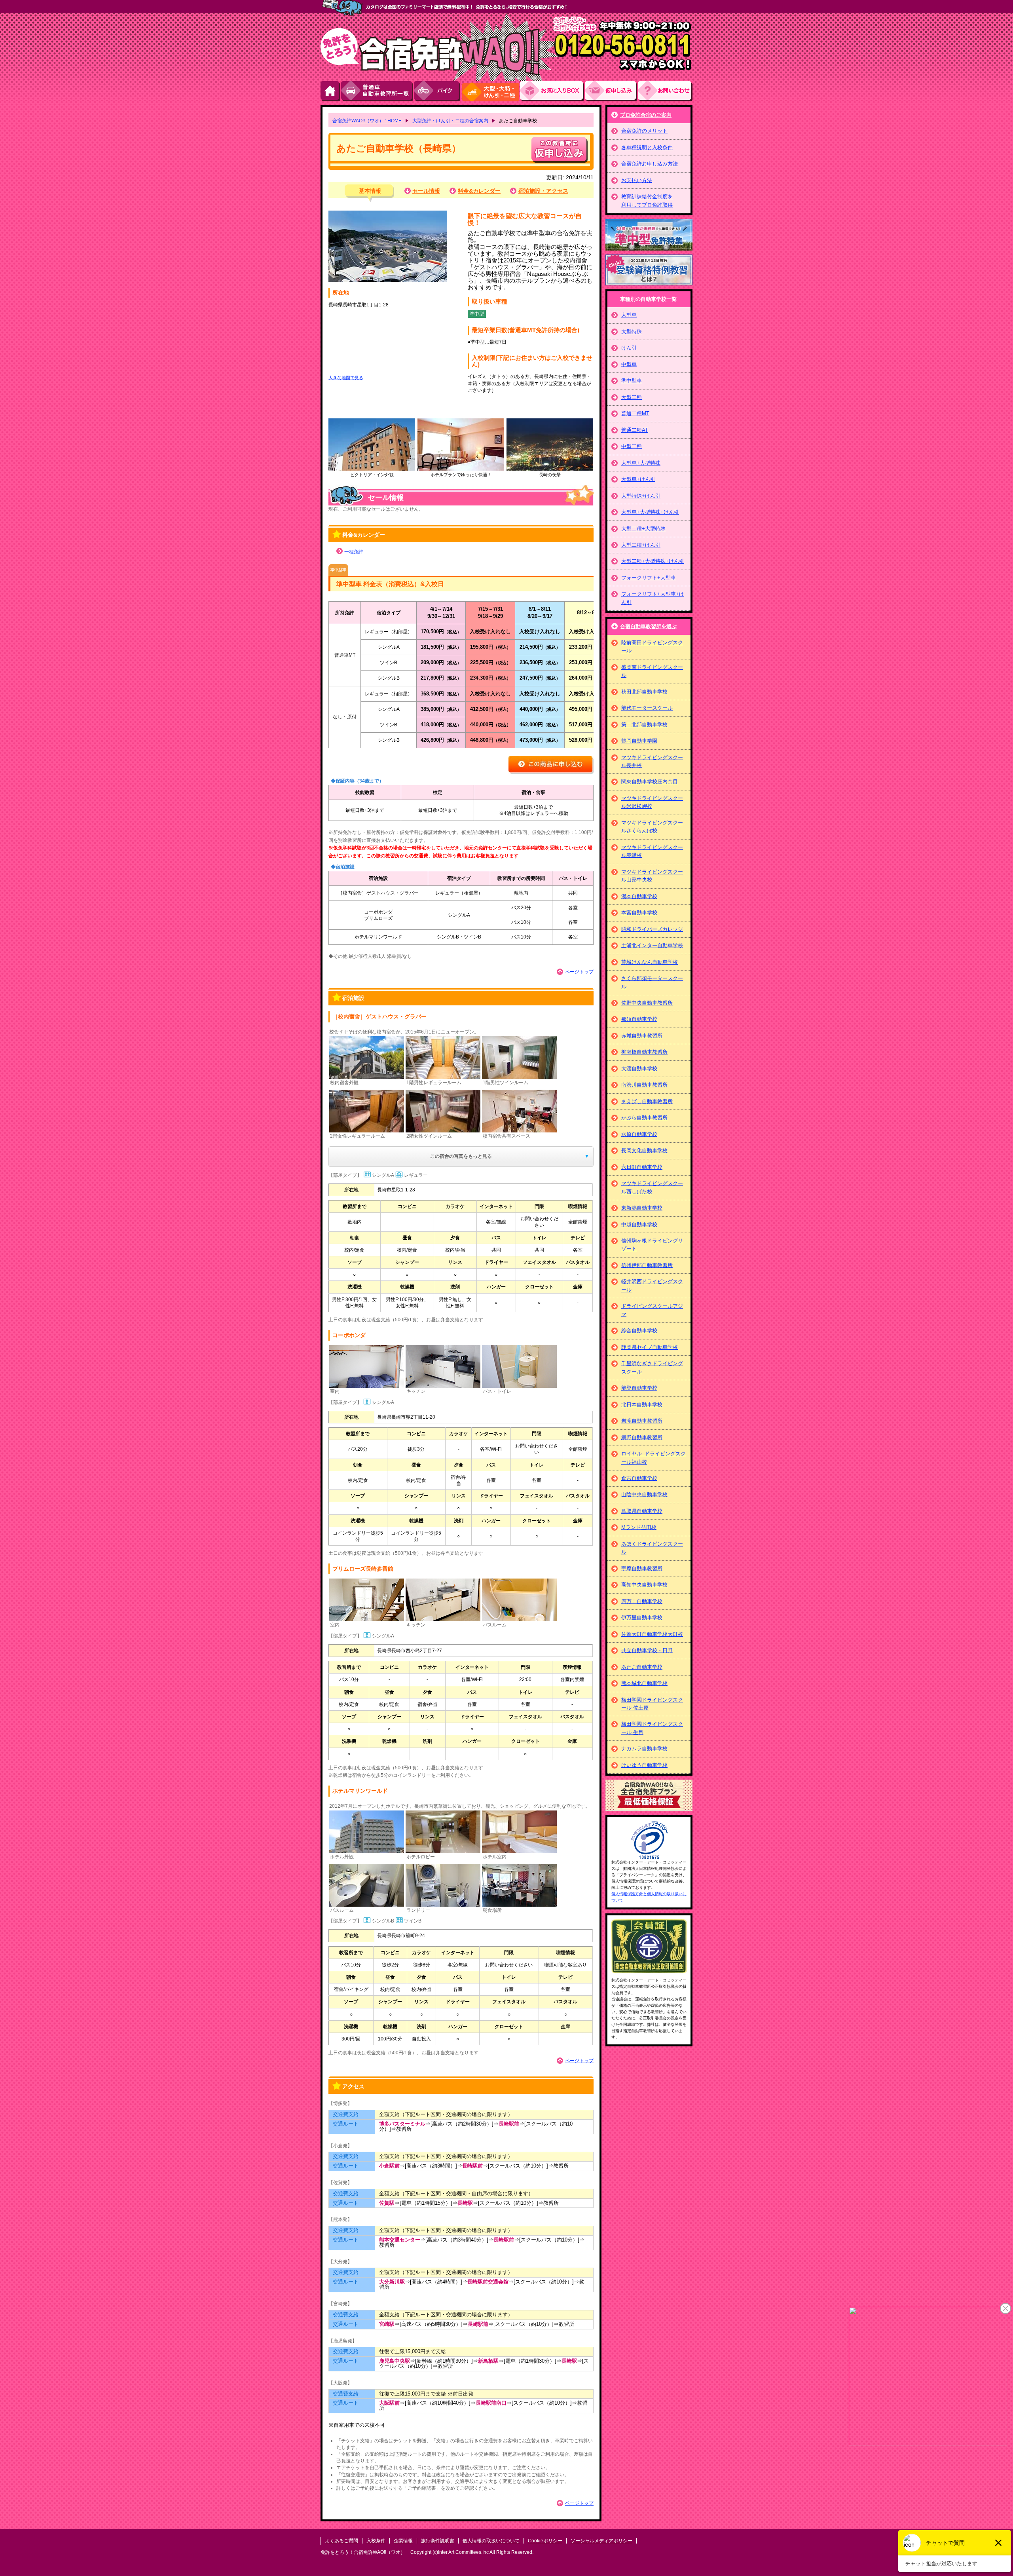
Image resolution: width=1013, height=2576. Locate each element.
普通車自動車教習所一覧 (378, 91)
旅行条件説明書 (438, 2541)
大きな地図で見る (346, 378)
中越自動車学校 (639, 1224)
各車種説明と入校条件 (647, 147)
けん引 (629, 348)
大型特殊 (632, 331)
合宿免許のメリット (644, 131)
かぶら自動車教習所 (644, 1118)
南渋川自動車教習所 (644, 1085)
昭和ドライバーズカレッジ (652, 929)
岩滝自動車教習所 (642, 1421)
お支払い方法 (637, 180)
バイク (437, 91)
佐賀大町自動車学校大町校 (652, 1634)
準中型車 (632, 381)
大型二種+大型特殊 (643, 529)
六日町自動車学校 (642, 1167)
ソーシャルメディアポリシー (601, 2541)
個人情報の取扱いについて (491, 2541)
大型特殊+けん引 (641, 496)
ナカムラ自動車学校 (644, 1749)
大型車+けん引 (638, 479)
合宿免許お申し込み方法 (650, 164)
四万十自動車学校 (642, 1601)
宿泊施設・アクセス (543, 191)
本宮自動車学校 (639, 913)
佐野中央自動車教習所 (647, 1003)
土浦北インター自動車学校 (652, 945)
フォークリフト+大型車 (649, 578)
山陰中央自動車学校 (644, 1494)
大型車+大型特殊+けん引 (650, 512)
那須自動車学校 (639, 1019)
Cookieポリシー (545, 2541)
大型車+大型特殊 (641, 463)
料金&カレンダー (479, 191)
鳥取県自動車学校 (642, 1511)
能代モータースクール (647, 708)
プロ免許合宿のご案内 (646, 115)
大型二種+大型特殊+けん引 (653, 561)
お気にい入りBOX (552, 91)
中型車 (629, 364)
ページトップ (579, 972)
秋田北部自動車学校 (644, 692)
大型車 (629, 315)
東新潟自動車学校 (642, 1208)
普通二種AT (635, 430)
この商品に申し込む (551, 765)
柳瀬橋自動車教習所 (644, 1052)
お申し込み (611, 91)
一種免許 (354, 552)
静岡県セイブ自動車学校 (650, 1347)
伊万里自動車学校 (642, 1618)
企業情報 (403, 2541)
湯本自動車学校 (639, 896)
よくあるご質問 (341, 2541)
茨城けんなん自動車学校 (650, 962)
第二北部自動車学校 (644, 725)
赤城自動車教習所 (642, 1036)
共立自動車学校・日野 (647, 1650)
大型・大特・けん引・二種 (490, 91)
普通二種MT (635, 413)
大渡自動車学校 (639, 1069)
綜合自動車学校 (639, 1331)
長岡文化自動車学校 (644, 1150)
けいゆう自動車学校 (644, 1765)
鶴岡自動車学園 (639, 741)
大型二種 (632, 397)
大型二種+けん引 (641, 545)
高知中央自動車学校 (644, 1585)
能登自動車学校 (639, 1388)
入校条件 (376, 2541)
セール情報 (426, 191)
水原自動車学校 (639, 1134)
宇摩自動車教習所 (642, 1568)
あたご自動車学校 (642, 1667)
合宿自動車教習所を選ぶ (648, 626)
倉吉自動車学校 (639, 1478)
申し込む (560, 150)
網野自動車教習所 (642, 1437)
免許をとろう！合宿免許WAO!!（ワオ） (363, 2552)
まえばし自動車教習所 (647, 1101)
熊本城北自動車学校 (644, 1683)
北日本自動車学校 (642, 1405)
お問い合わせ (665, 91)
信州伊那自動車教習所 (647, 1265)
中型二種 (632, 446)
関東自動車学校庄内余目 (650, 782)
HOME (331, 91)
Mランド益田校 (639, 1527)
